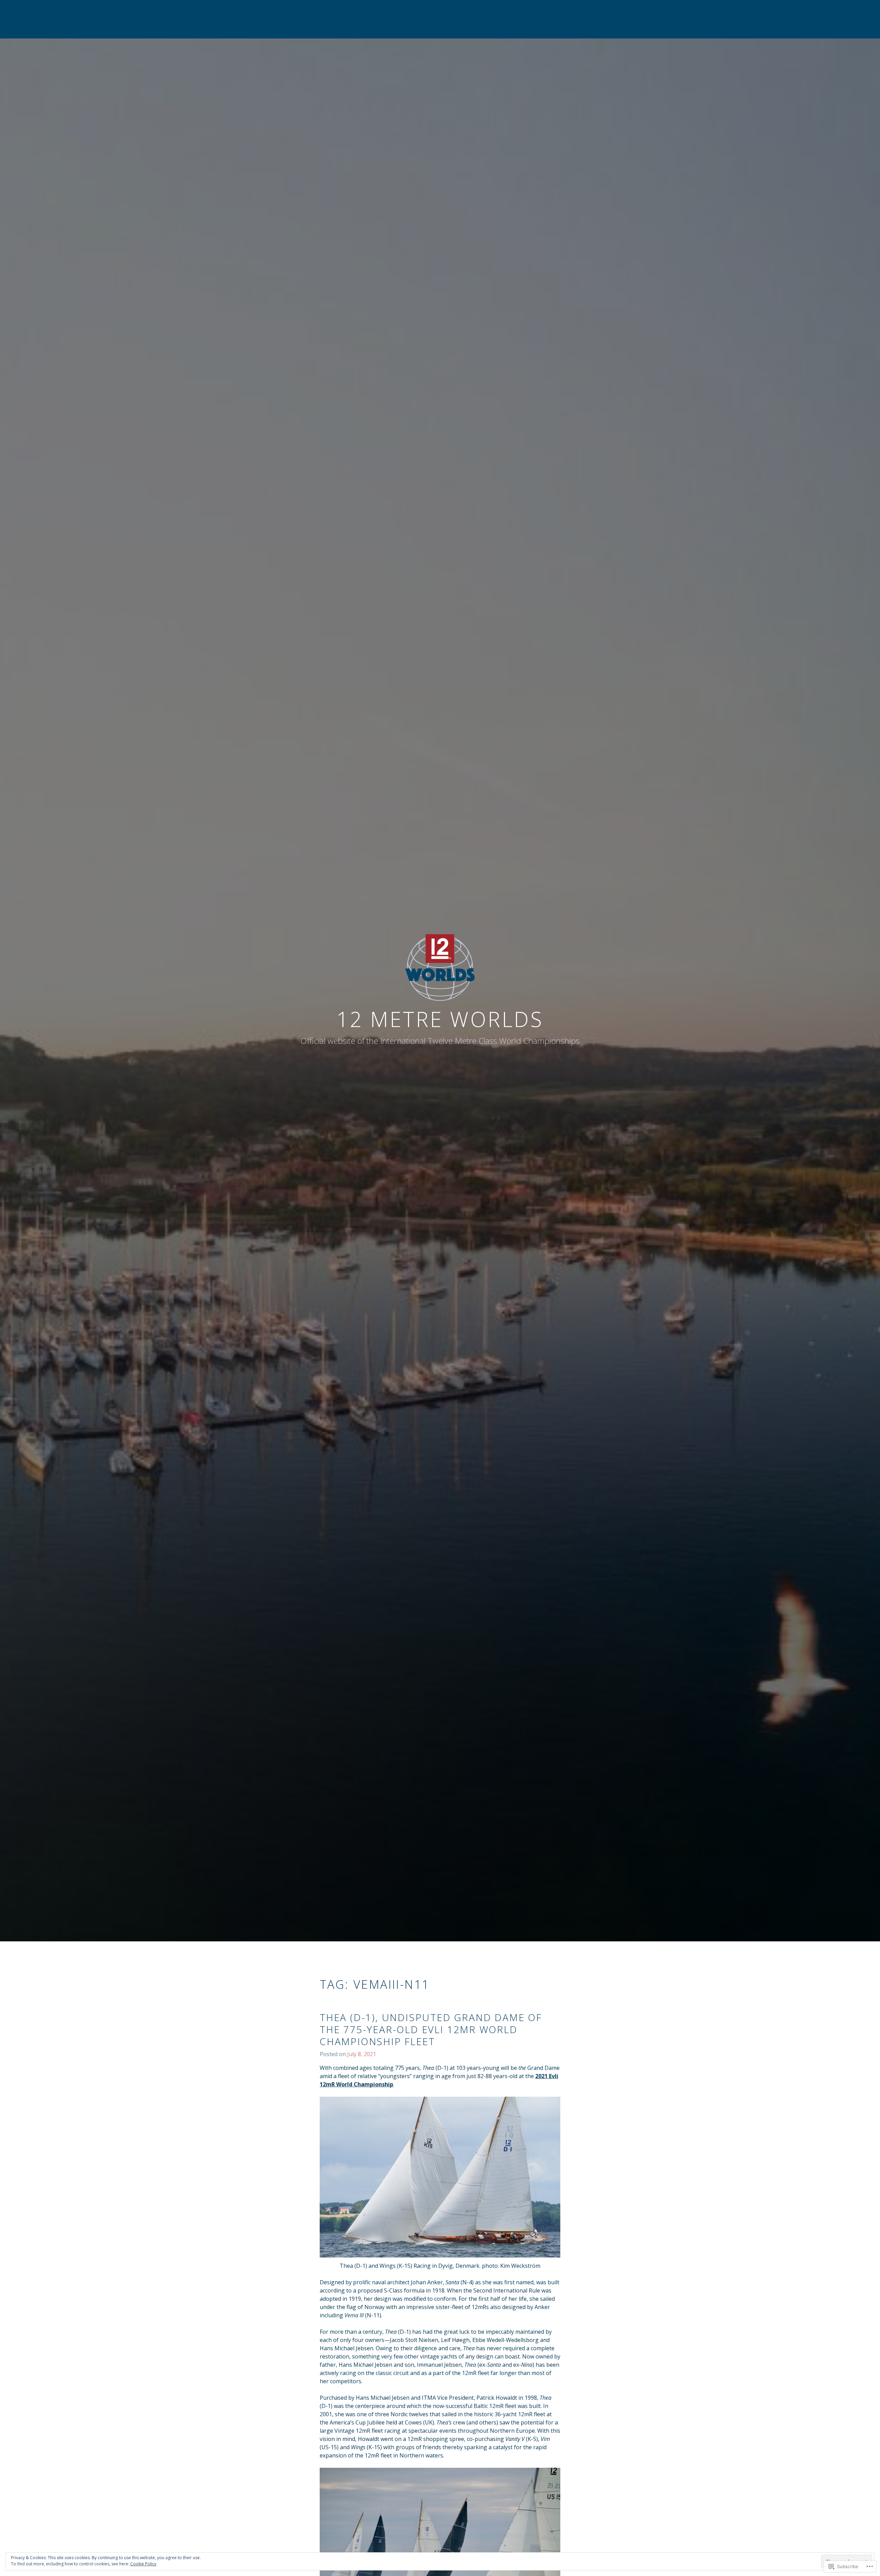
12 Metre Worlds (440, 1019)
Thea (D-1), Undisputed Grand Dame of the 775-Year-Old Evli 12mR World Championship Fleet (431, 2029)
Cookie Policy (143, 2564)
